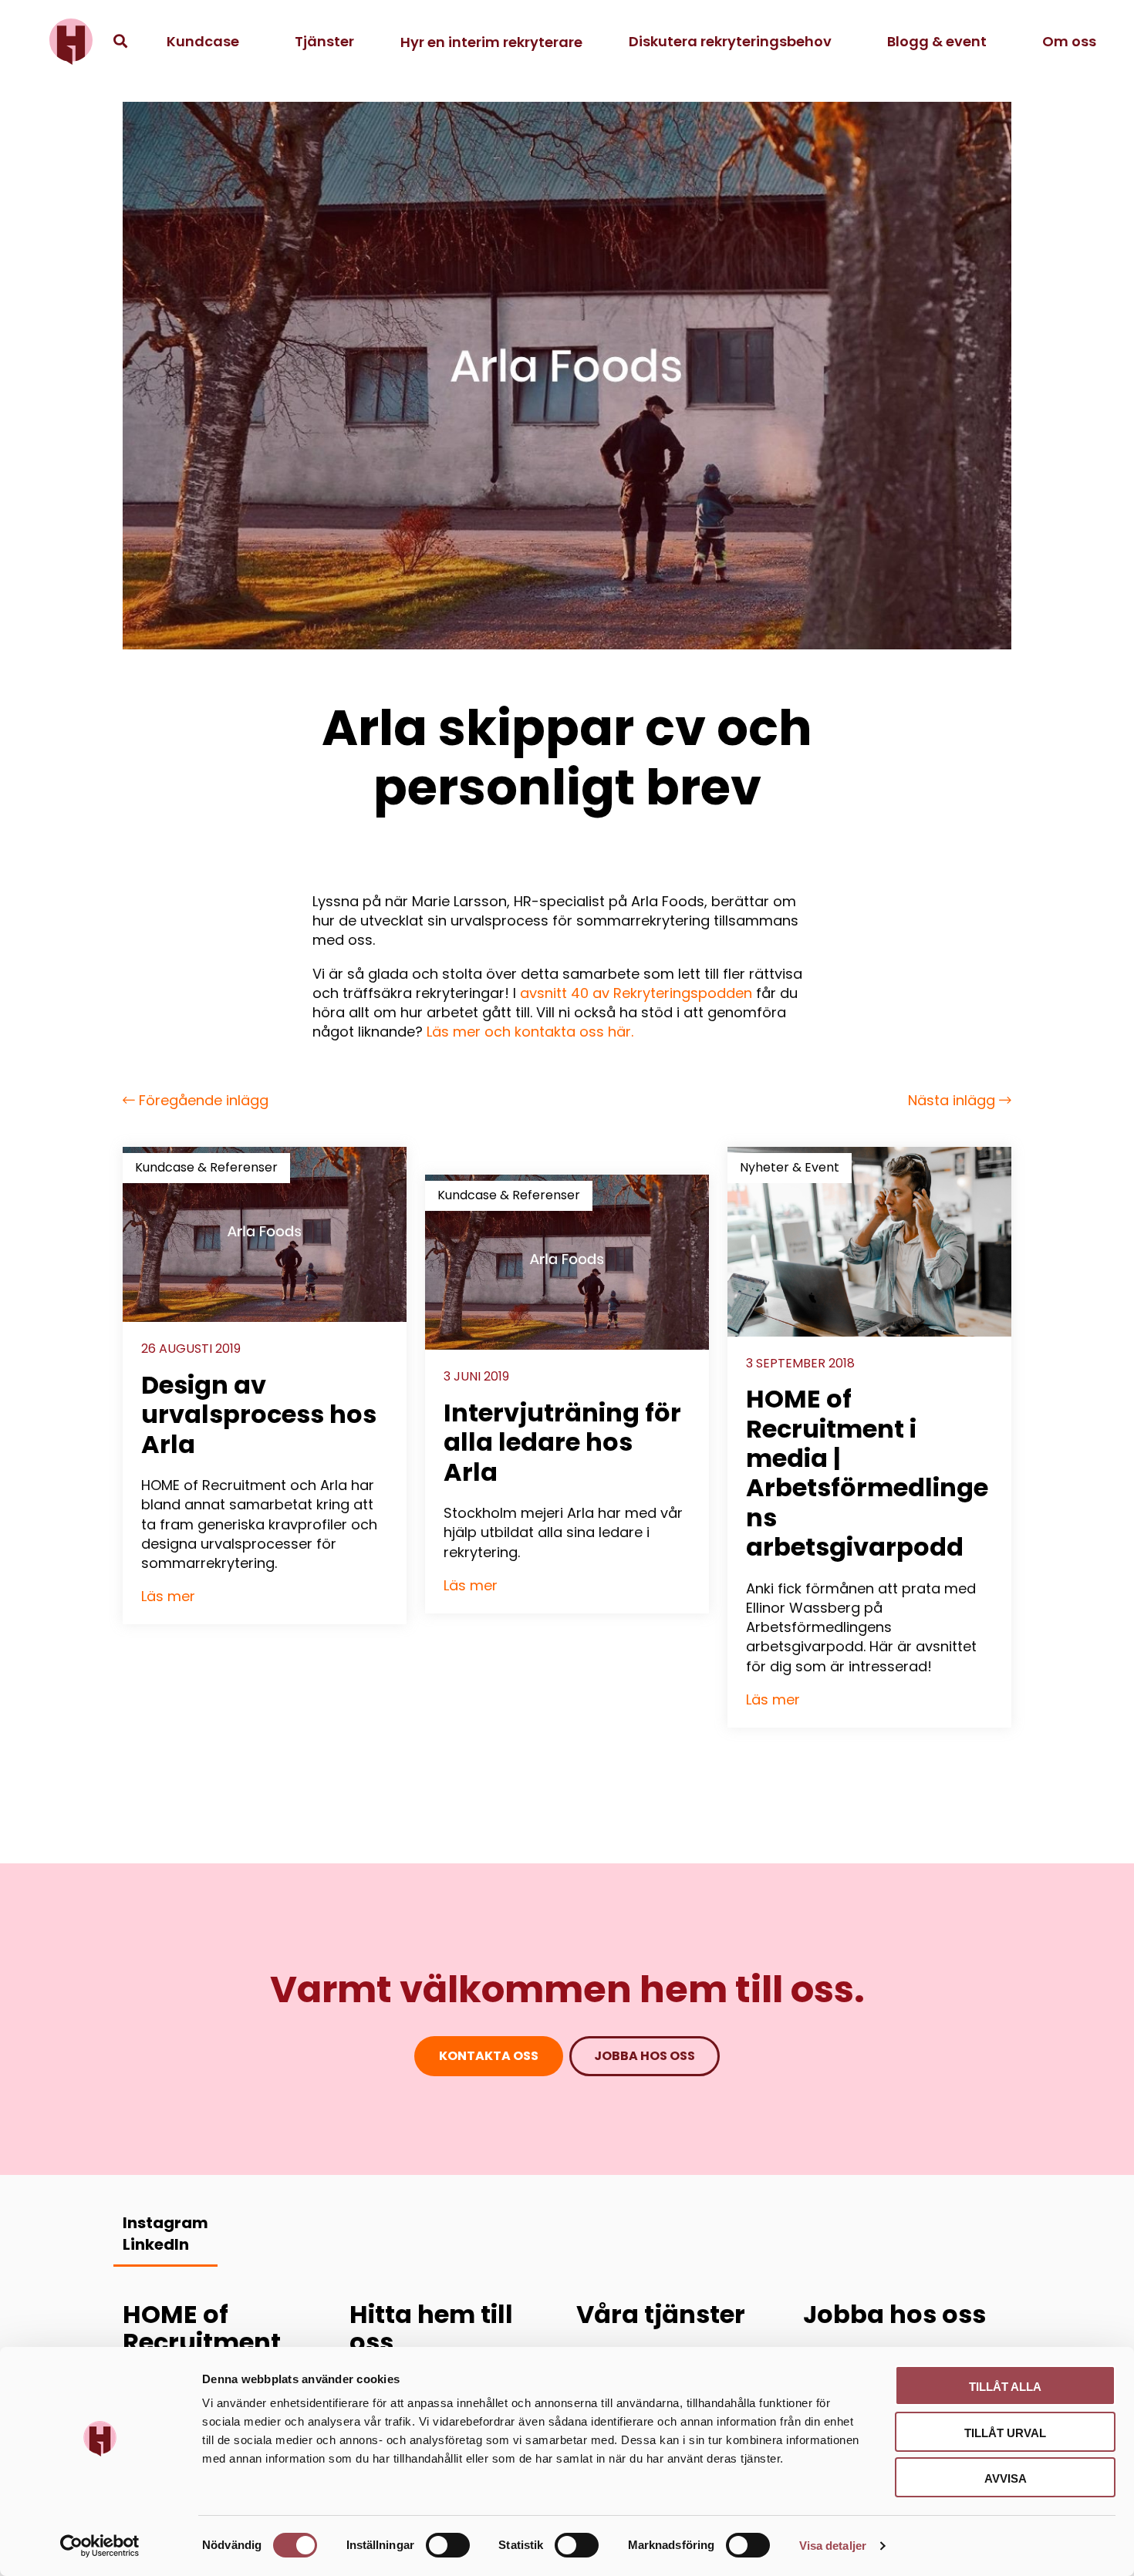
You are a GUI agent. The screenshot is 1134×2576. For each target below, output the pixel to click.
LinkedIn (156, 2244)
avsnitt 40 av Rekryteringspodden (638, 993)
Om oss (1069, 41)
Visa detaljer (833, 2546)
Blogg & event (937, 41)
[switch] (448, 2545)
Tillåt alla (1005, 2387)
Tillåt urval (1005, 2433)
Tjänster (324, 41)
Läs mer (168, 1596)
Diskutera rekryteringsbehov (730, 41)
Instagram (165, 2223)
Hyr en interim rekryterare (491, 42)
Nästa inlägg (953, 1100)
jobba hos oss (645, 2056)
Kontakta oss (489, 2056)
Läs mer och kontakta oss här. (530, 1032)
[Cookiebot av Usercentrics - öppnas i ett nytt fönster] (100, 2546)
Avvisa (1006, 2478)
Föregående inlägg (202, 1100)
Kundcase (203, 41)
